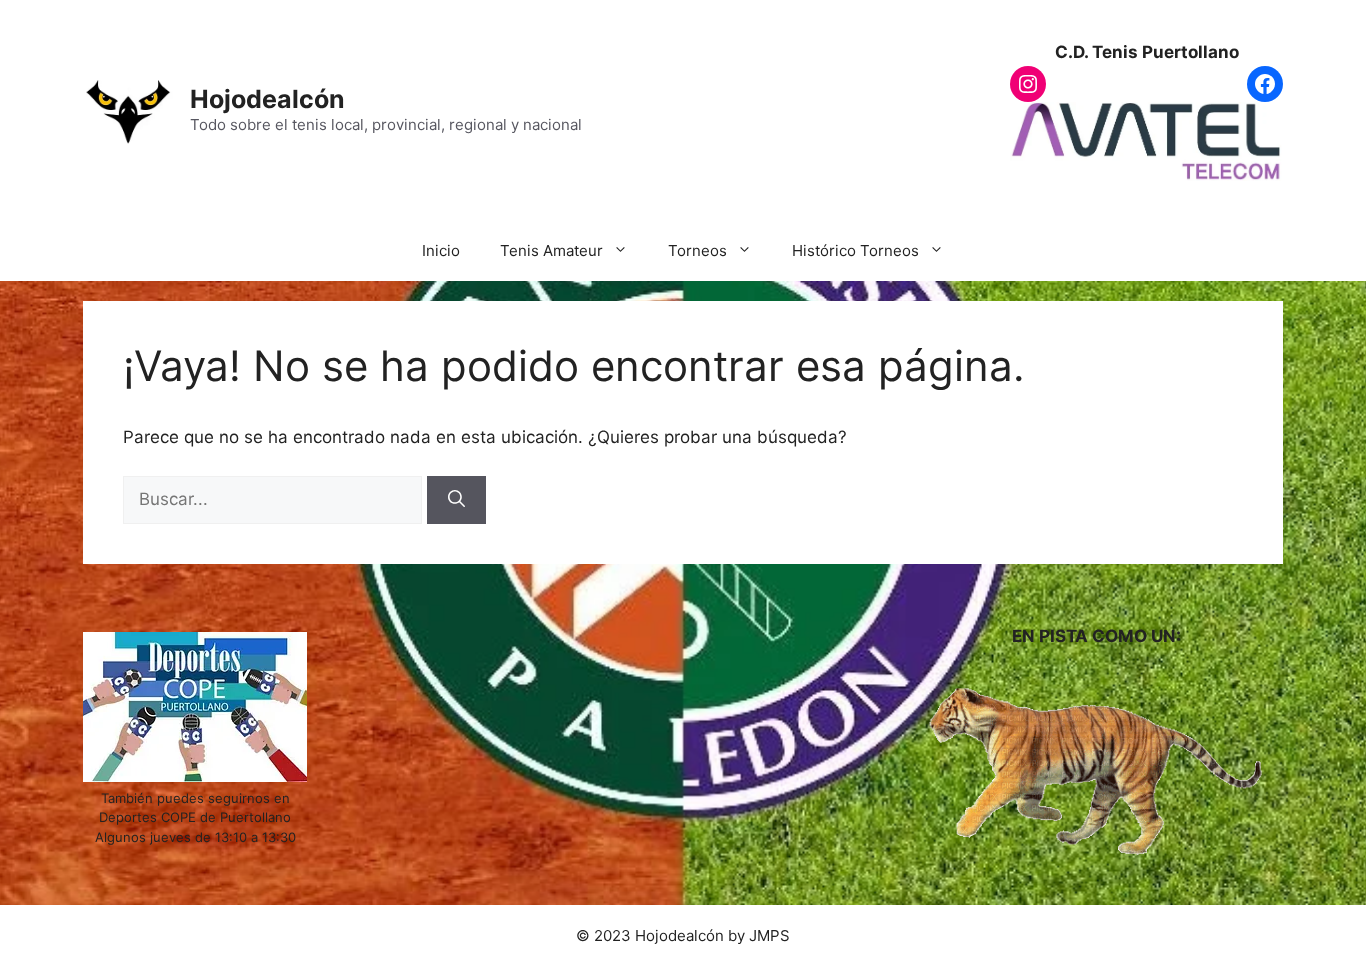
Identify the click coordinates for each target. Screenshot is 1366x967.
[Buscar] (456, 500)
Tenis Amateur (551, 250)
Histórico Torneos (855, 250)
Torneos (697, 250)
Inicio (441, 250)
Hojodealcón (267, 99)
